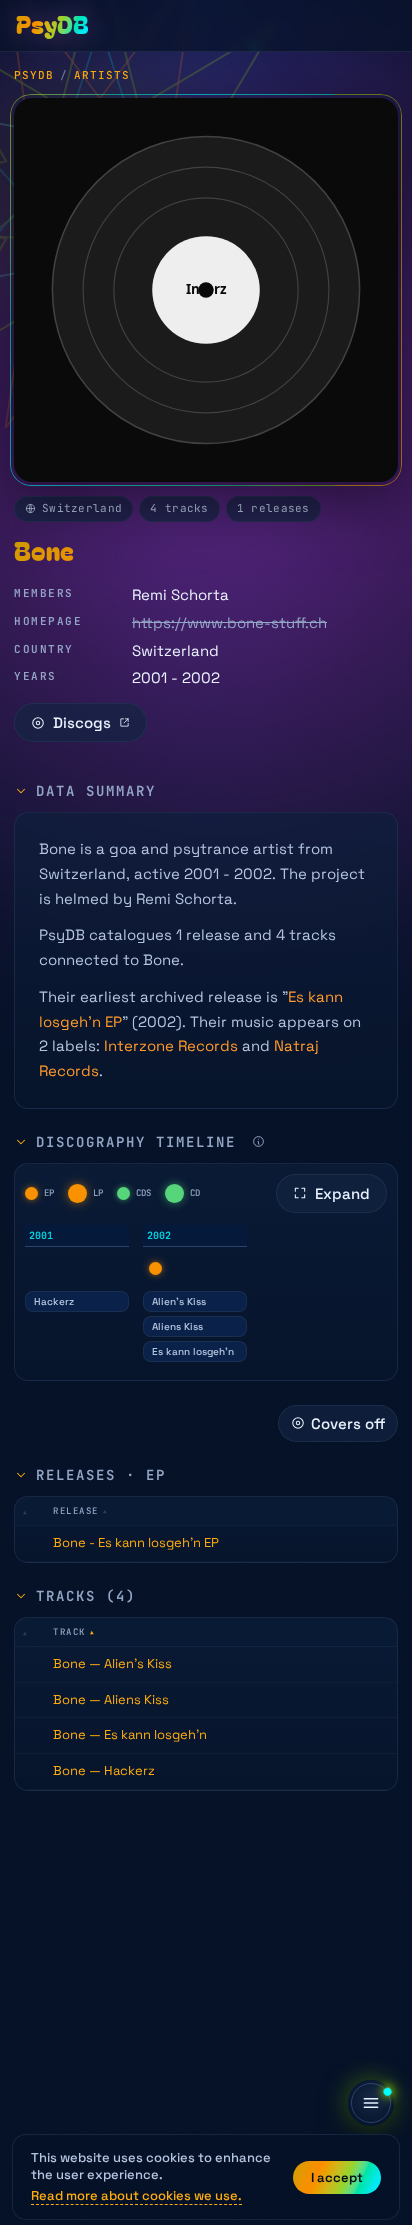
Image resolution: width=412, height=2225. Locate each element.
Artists (102, 75)
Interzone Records (171, 1045)
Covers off (348, 1423)
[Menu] (371, 2103)
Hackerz (54, 1301)
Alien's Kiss (179, 1301)
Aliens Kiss (177, 1326)
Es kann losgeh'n (193, 1351)
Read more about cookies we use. (136, 2195)
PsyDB (34, 75)
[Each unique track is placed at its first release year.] (258, 1141)
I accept (337, 2177)
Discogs (82, 722)
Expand (342, 1193)
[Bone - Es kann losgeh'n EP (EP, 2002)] (155, 1268)
